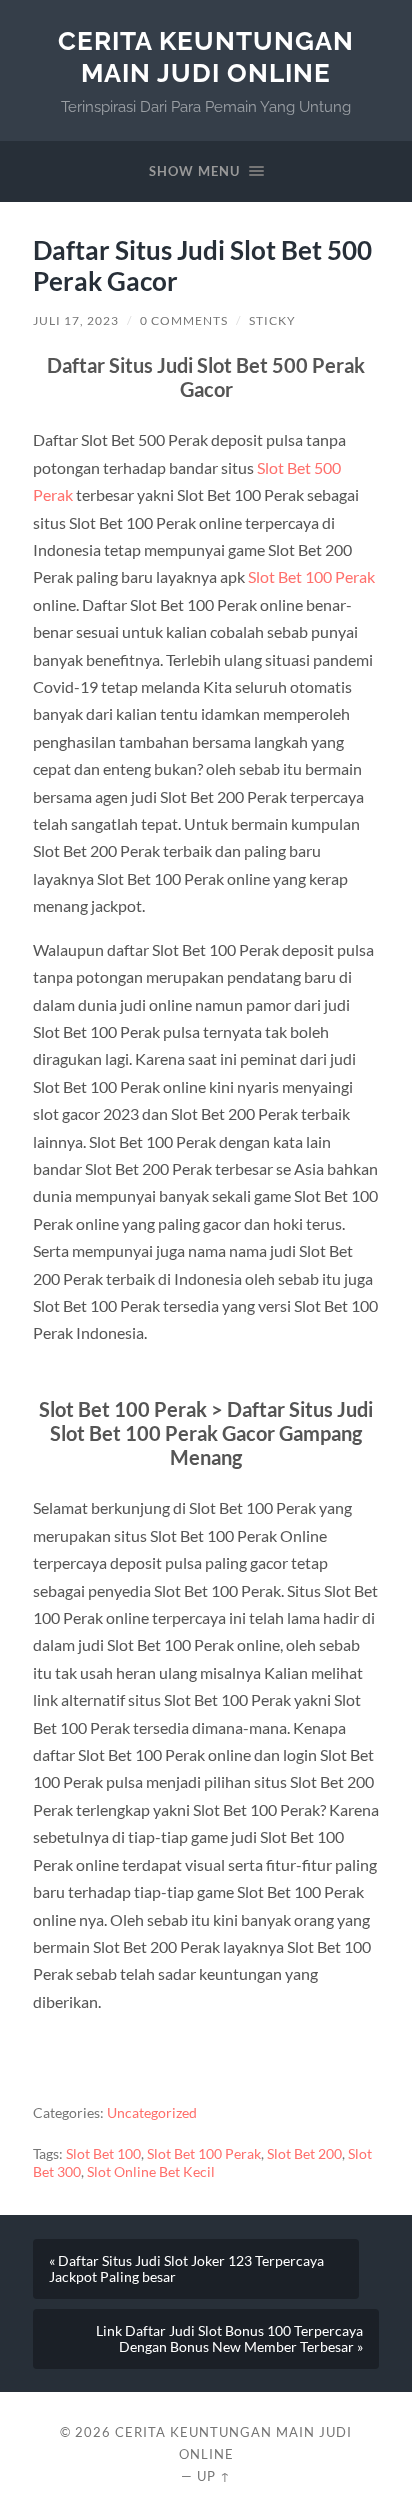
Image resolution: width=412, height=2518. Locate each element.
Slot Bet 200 (304, 2154)
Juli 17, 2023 (76, 320)
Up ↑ (214, 2476)
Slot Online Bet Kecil (151, 2172)
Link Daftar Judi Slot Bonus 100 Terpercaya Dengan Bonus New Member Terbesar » (229, 2339)
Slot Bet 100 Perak (311, 576)
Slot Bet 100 (103, 2154)
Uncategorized (152, 2113)
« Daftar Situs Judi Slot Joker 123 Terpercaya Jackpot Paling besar (186, 2269)
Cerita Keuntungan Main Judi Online (206, 56)
